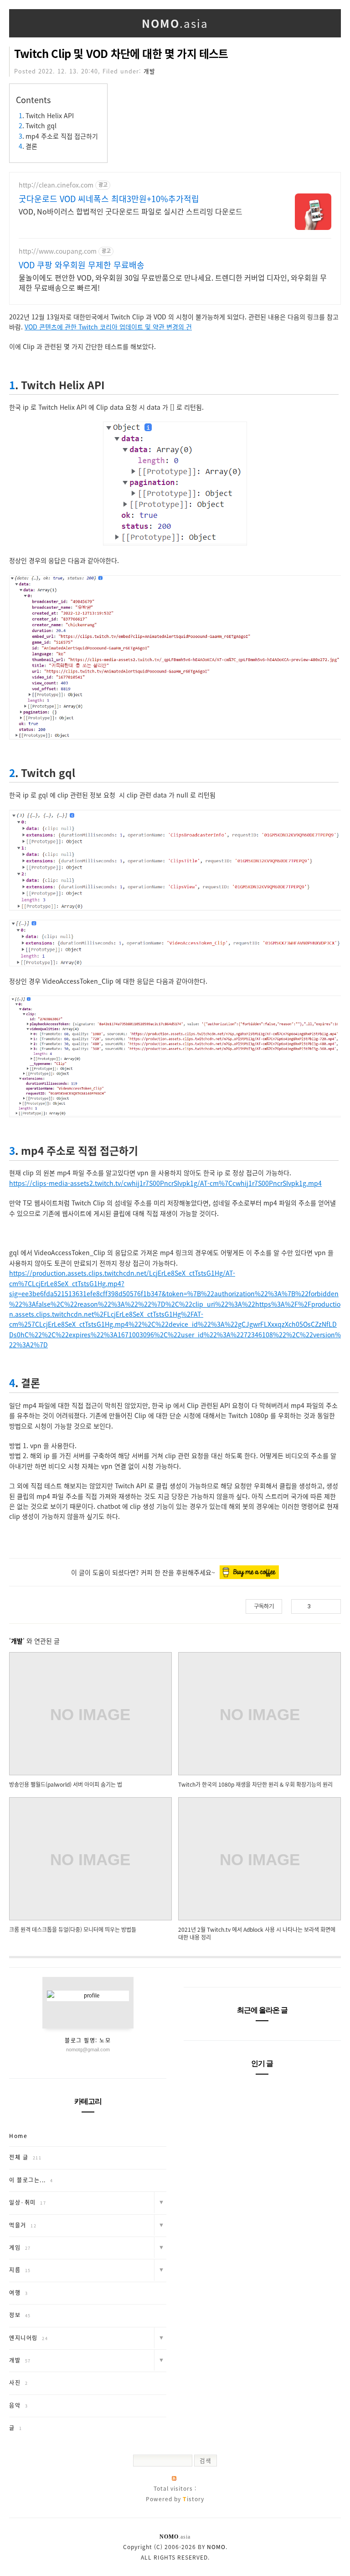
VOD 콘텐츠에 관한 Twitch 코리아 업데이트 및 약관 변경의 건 (108, 327)
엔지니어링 (28, 2338)
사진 (18, 2383)
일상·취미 (28, 2202)
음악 (18, 2405)
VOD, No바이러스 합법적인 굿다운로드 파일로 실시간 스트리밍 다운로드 (131, 211)
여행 (18, 2293)
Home (18, 2136)
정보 (20, 2315)
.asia (175, 23)
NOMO (216, 2547)
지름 (20, 2270)
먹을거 (23, 2225)
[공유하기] (319, 1606)
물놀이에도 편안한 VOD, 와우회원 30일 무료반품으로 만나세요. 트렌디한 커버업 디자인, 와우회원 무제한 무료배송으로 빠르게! (173, 282)
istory (193, 2499)
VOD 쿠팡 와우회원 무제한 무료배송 (82, 265)
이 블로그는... (31, 2180)
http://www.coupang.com (58, 251)
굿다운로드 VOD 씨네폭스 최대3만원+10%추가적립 (109, 199)
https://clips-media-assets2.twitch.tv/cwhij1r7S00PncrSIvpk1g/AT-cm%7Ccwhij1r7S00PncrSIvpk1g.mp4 (165, 1183)
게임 (20, 2247)
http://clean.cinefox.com (56, 185)
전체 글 (25, 2157)
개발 (149, 71)
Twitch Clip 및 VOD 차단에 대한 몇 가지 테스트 (121, 53)
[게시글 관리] (331, 1606)
